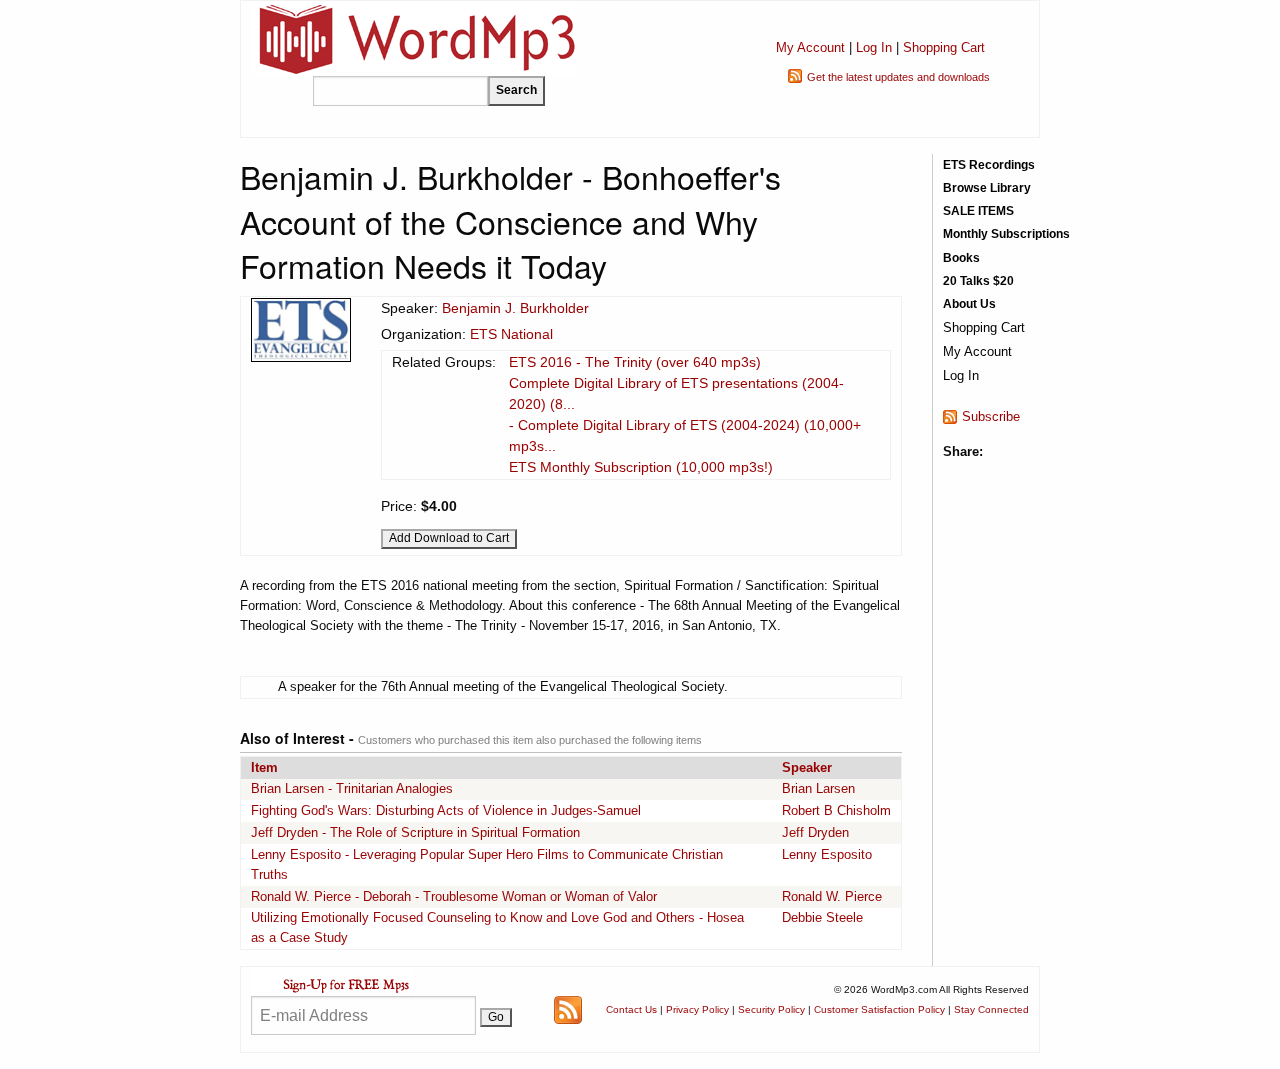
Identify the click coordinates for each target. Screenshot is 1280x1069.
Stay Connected (991, 1009)
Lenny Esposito (827, 854)
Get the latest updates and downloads (898, 77)
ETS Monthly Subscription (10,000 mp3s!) (641, 467)
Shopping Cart (944, 47)
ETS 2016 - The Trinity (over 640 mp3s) (635, 362)
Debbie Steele (822, 917)
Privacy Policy (697, 1009)
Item (264, 767)
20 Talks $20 (978, 281)
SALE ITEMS (978, 211)
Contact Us (631, 1009)
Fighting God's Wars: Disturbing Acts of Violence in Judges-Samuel (446, 810)
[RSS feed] (568, 1008)
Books (961, 258)
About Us (969, 304)
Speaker (807, 767)
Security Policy (771, 1009)
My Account (810, 47)
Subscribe (991, 416)
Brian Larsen (818, 788)
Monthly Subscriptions (1006, 234)
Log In (874, 47)
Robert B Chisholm (836, 810)
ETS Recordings (989, 165)
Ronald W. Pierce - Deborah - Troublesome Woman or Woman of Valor (454, 896)
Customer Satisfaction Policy (879, 1009)
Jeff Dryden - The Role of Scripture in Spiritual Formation (415, 832)
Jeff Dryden (815, 832)
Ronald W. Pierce (832, 896)
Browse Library (987, 188)
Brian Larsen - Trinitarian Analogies (352, 788)
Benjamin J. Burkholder (515, 308)
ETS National (511, 334)
